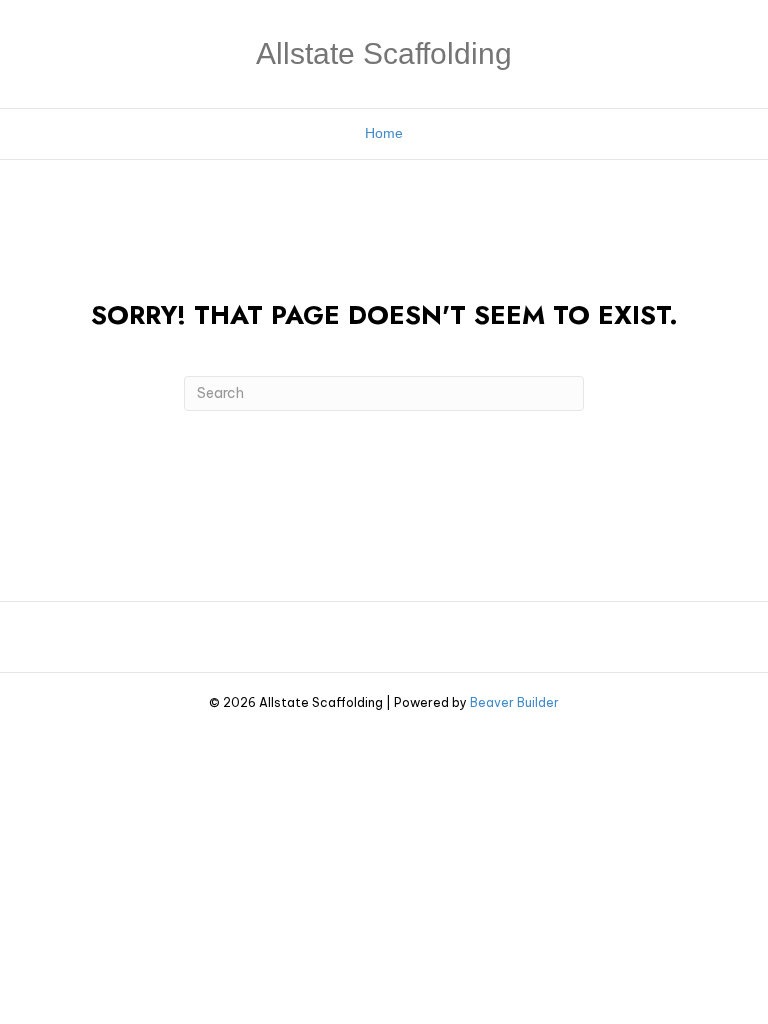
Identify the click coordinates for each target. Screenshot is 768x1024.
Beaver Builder (514, 702)
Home (384, 133)
